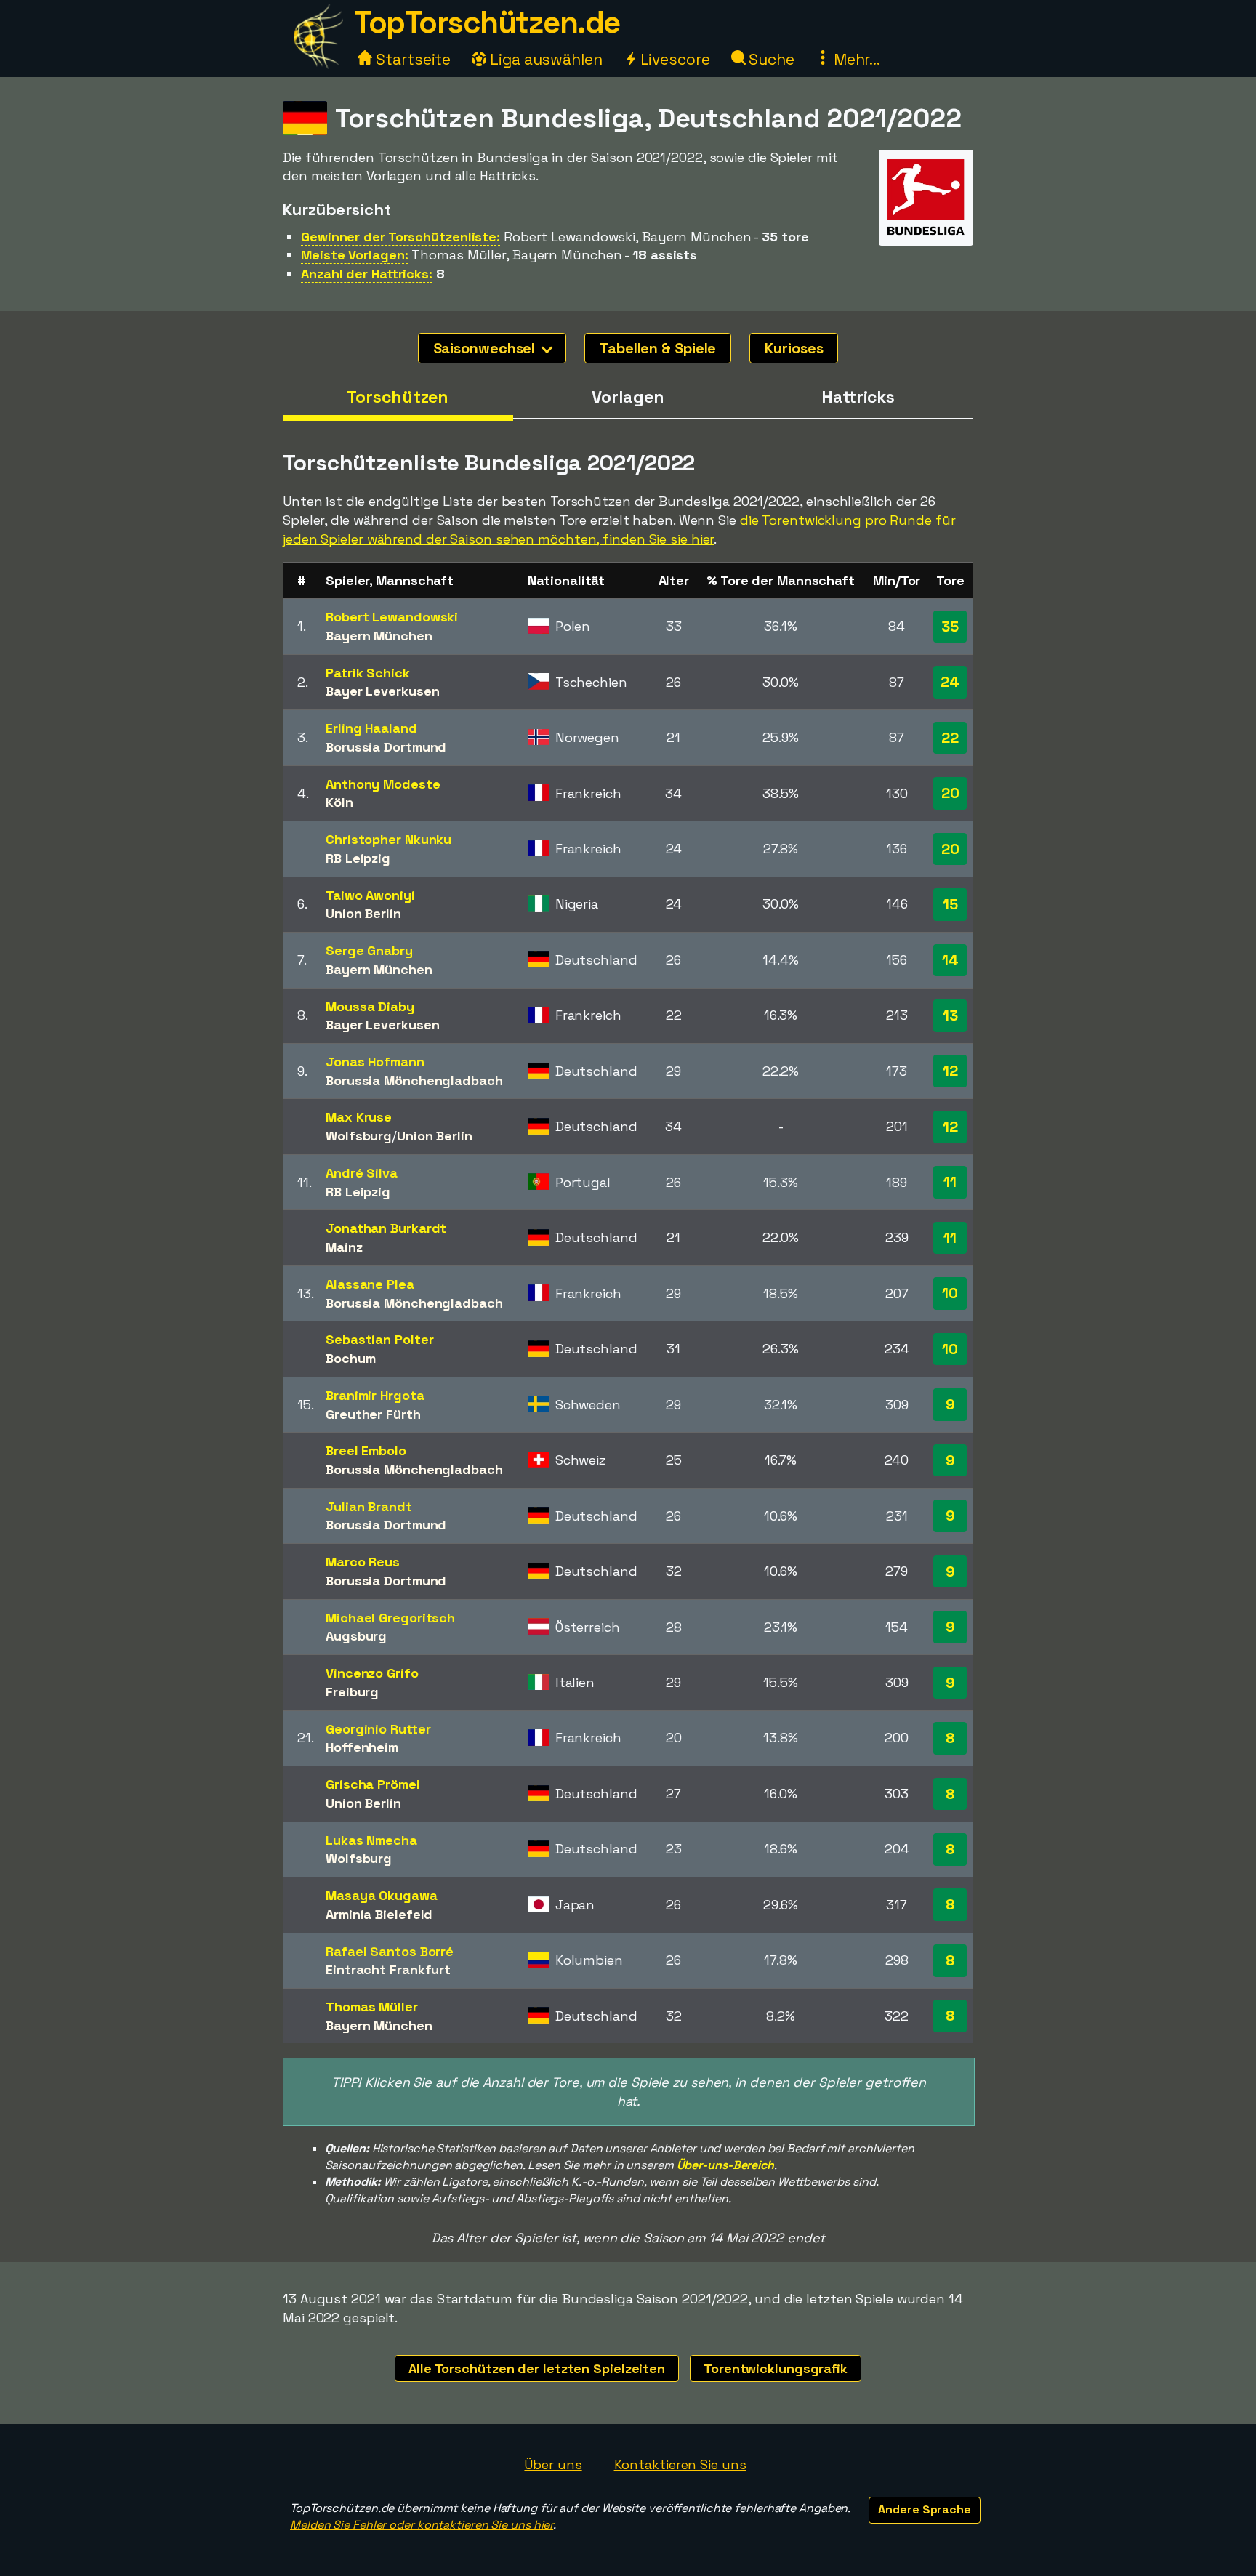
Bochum (350, 1358)
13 (950, 1015)
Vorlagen (628, 397)
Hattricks (858, 397)
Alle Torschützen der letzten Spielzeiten (537, 2368)
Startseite (411, 59)
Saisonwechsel (486, 348)
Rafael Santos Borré (390, 1951)
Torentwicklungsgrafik (776, 2368)
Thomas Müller (372, 2007)
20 (950, 793)
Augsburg (356, 1636)
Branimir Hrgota (375, 1395)
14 (950, 960)
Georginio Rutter (378, 1729)
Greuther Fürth (373, 1414)
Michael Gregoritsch (390, 1618)
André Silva (362, 1173)
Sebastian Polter (379, 1339)
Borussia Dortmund (386, 747)
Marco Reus (363, 1562)
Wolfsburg (359, 1136)
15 (950, 904)
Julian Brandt (369, 1506)
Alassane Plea (370, 1284)
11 (950, 1182)
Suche (770, 59)
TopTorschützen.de (487, 22)
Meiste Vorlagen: (354, 255)
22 (950, 738)
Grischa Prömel (373, 1784)
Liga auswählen (544, 59)
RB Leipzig (358, 858)
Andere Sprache (925, 2509)
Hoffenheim (362, 1747)
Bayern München (379, 636)
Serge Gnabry (369, 950)
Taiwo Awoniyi (370, 895)
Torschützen (398, 397)
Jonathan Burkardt (386, 1228)
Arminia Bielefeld (379, 1914)
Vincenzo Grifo (372, 1673)
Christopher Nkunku (389, 839)
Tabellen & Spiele (658, 348)
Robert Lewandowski (392, 617)
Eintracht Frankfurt (388, 1969)
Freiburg (352, 1692)
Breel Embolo (366, 1450)
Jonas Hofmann (375, 1062)
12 (950, 1071)
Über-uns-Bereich (725, 2165)
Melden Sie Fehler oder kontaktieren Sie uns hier (422, 2525)
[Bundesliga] (926, 232)
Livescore (673, 59)
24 (950, 682)
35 (950, 627)
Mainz (344, 1247)
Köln (339, 802)
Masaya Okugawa (382, 1895)
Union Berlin (363, 913)
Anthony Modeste (383, 784)
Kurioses (794, 348)
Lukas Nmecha (371, 1840)
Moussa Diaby (370, 1006)
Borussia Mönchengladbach (414, 1080)
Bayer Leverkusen (382, 691)
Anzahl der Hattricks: (367, 274)
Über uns (553, 2464)
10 (950, 1293)
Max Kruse (359, 1117)
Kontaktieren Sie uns (680, 2464)
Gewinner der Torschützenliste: (400, 237)
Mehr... (855, 59)
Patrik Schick (368, 673)
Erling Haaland (371, 728)
